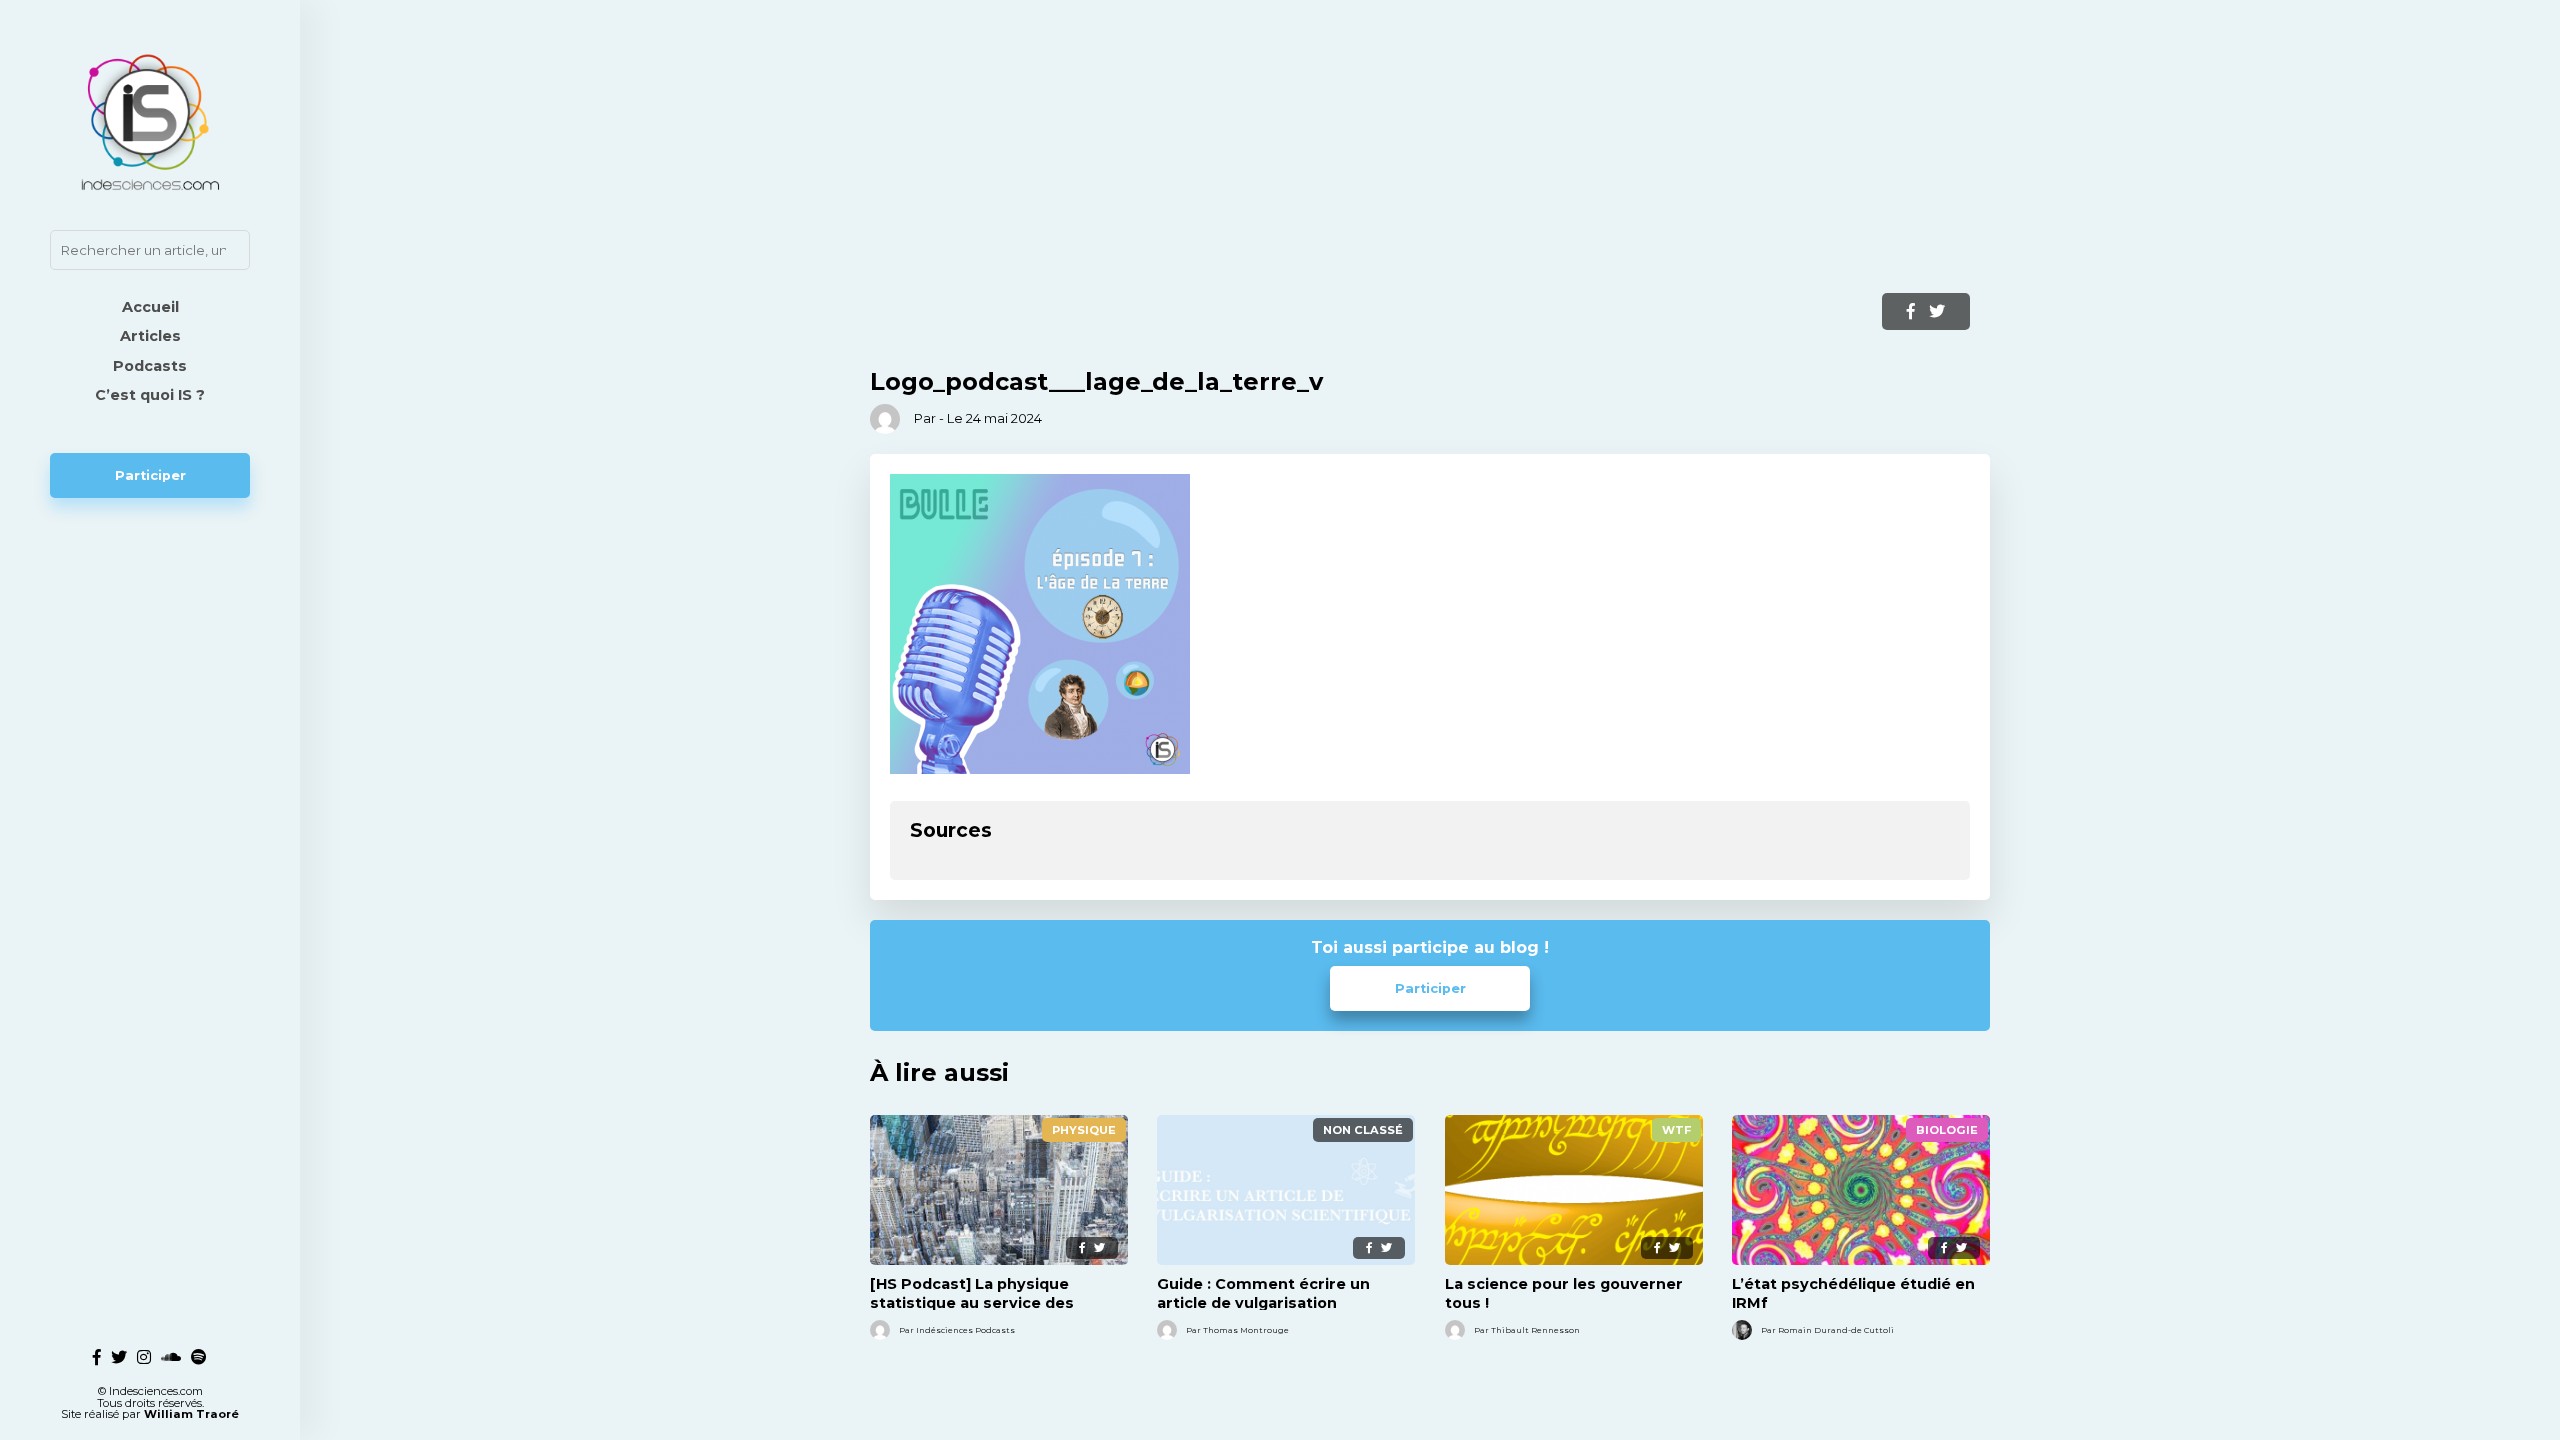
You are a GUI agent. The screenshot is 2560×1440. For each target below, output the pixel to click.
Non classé (1363, 1130)
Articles (150, 336)
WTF (1676, 1130)
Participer (150, 475)
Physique (1084, 1130)
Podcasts (150, 366)
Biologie (1947, 1130)
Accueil (150, 307)
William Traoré (191, 1414)
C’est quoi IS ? (150, 395)
